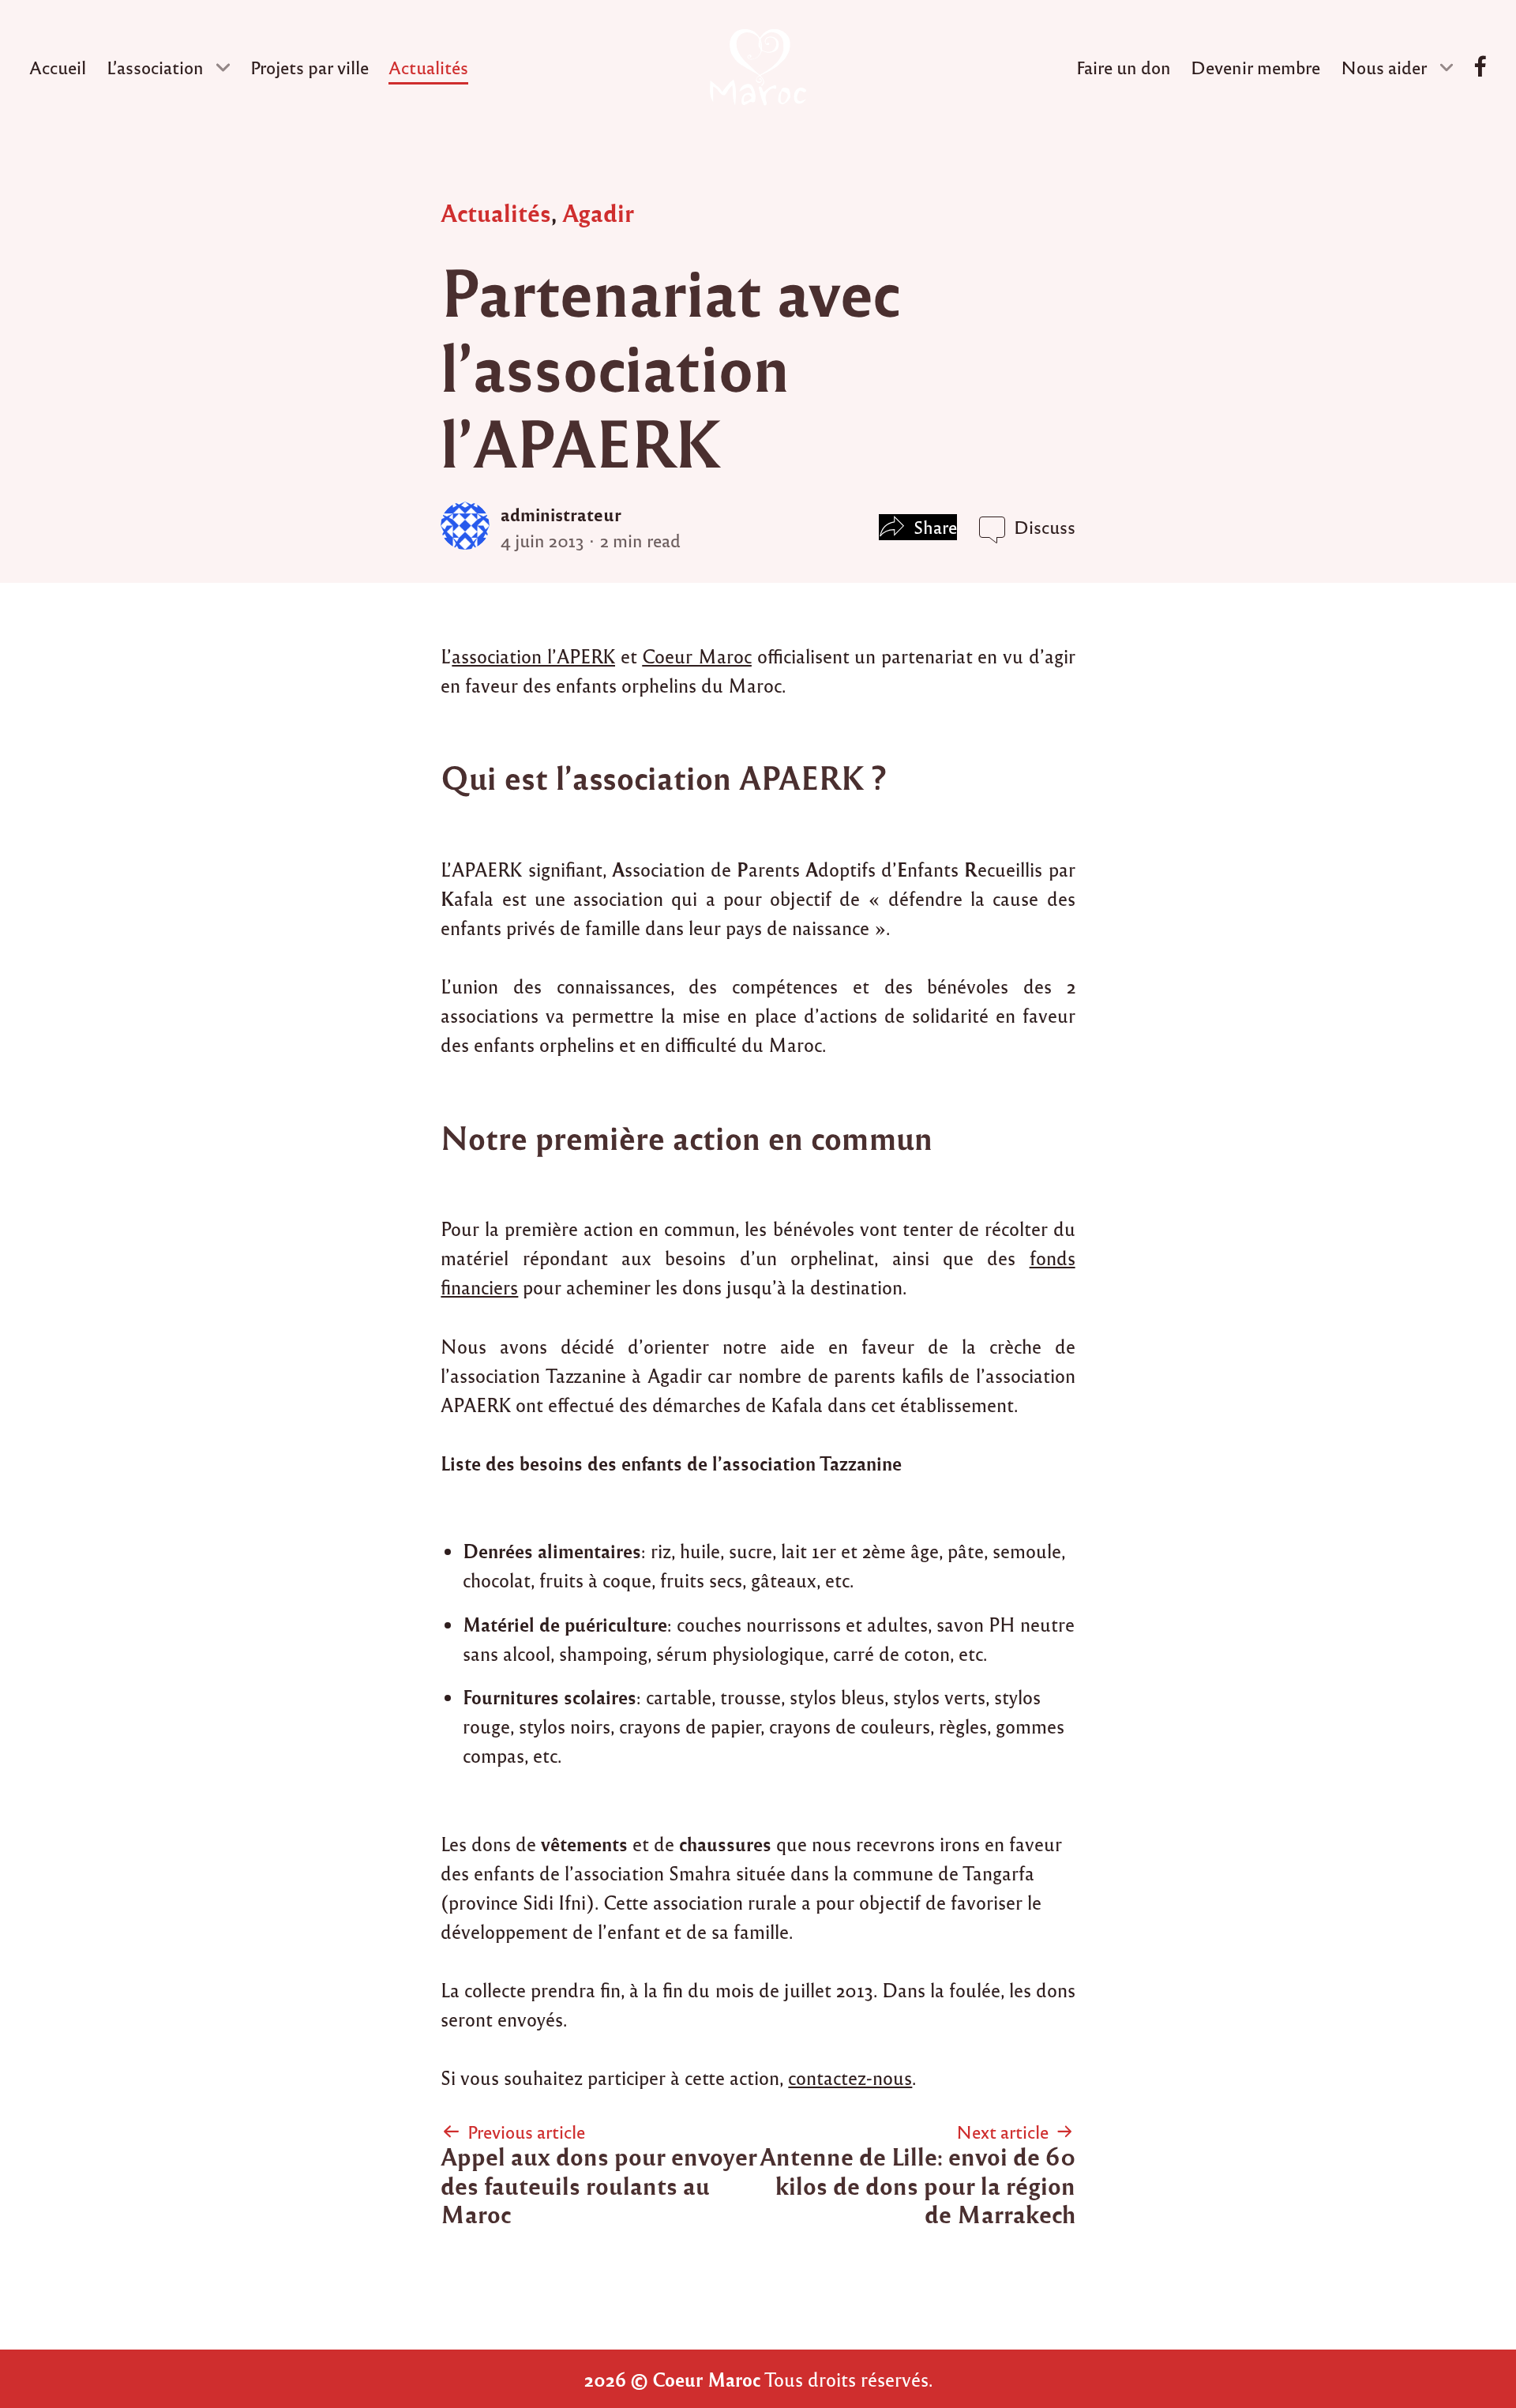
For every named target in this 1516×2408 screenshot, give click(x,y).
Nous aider (1384, 67)
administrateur (561, 514)
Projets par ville (310, 67)
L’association (155, 67)
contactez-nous (850, 2077)
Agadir (598, 212)
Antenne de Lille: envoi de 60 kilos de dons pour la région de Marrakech (917, 2184)
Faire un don (1124, 67)
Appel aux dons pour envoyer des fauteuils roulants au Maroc (599, 2184)
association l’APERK (533, 656)
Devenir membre (1255, 67)
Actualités (428, 67)
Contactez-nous (1480, 68)
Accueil (58, 67)
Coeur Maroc (697, 656)
